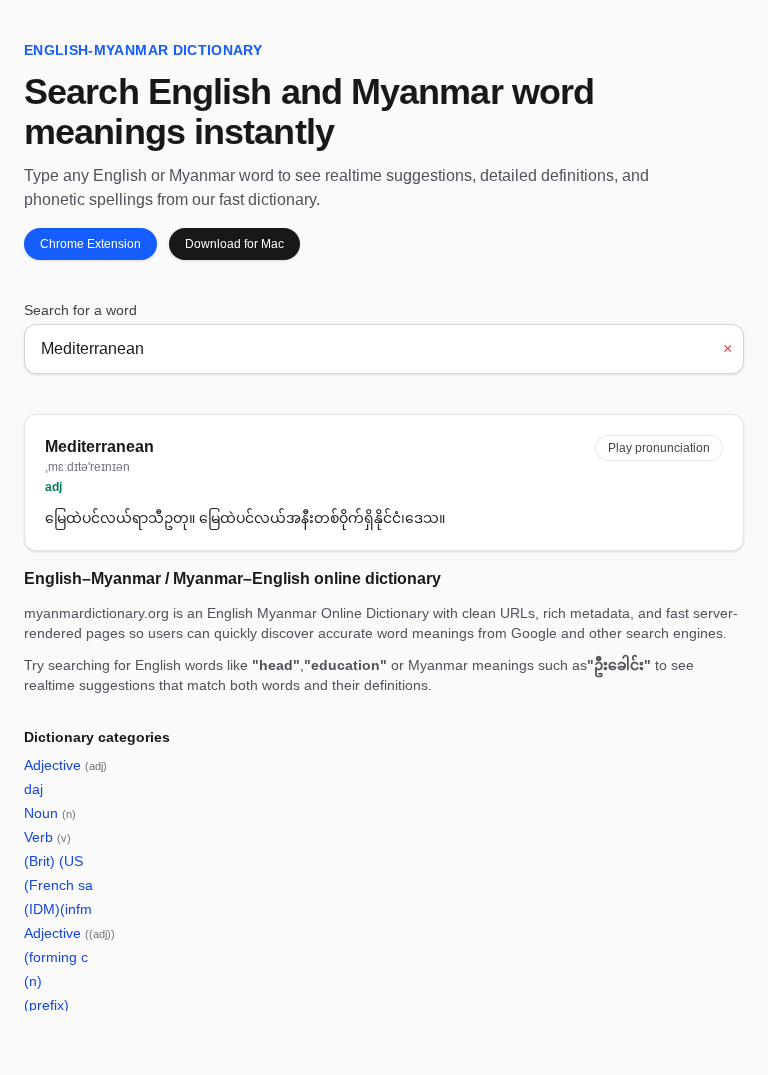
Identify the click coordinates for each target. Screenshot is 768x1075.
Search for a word (80, 310)
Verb (47, 837)
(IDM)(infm (58, 909)
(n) (33, 981)
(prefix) (46, 1005)
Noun (50, 813)
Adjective (65, 765)
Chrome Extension (90, 244)
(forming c (56, 957)
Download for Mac (234, 244)
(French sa (58, 885)
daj (33, 789)
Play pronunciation (659, 448)
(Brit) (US (53, 861)
